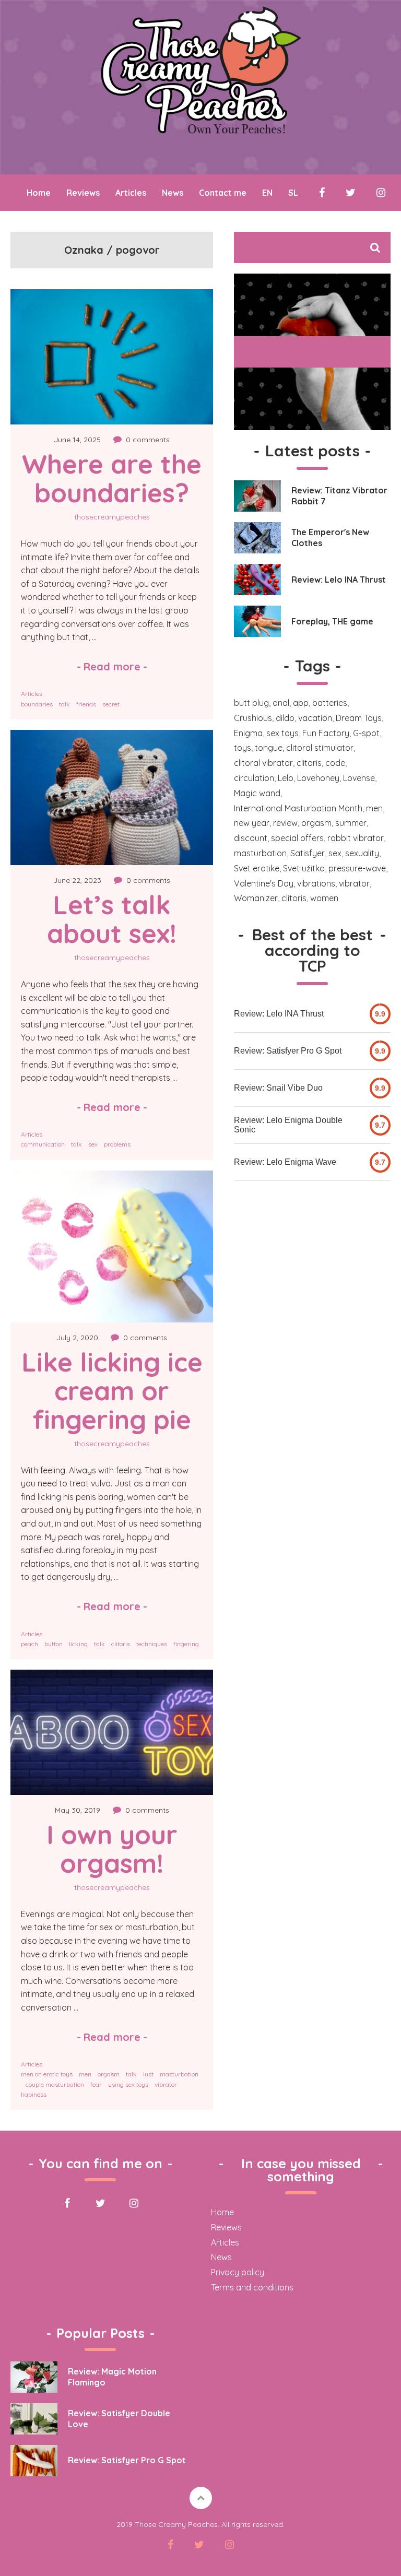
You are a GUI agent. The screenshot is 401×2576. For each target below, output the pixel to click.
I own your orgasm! (116, 1849)
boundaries (37, 704)
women (324, 898)
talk (64, 704)
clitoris (121, 1644)
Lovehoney (318, 778)
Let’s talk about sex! (113, 919)
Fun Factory (326, 733)
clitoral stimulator (320, 748)
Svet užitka (304, 868)
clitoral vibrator (263, 763)
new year (252, 823)
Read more (112, 666)
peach (30, 1644)
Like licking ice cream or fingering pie (116, 1391)
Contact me (223, 193)
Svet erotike (257, 868)
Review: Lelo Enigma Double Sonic (288, 1125)
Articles (131, 193)
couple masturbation (55, 2084)
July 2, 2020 (77, 1338)
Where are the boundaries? (115, 478)
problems (117, 1144)
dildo (285, 718)
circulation (254, 778)
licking (78, 1644)
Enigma (248, 733)
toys (243, 748)
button (54, 1644)
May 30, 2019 (78, 1810)
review (285, 823)
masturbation (179, 2074)
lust (148, 2074)
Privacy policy (238, 2272)
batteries (330, 703)
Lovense (359, 778)
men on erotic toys (47, 2074)
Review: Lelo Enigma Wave (285, 1162)
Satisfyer (308, 853)
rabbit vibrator (356, 838)
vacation (315, 718)
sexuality (362, 853)
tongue (269, 748)
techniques (152, 1644)
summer (351, 823)
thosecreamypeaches (112, 517)
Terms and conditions (252, 2287)
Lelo (286, 778)
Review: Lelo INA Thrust (279, 1014)
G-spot (366, 733)
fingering (186, 1644)
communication (43, 1144)
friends (86, 704)
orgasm (109, 2074)
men (85, 2074)
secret (111, 704)
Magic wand (257, 793)
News (173, 193)
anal (281, 703)
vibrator (166, 2084)
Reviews (83, 193)
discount (251, 838)
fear (96, 2084)
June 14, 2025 (77, 440)
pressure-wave (357, 868)
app (301, 703)
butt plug (251, 703)
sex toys (282, 733)
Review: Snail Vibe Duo (278, 1088)
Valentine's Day (264, 883)
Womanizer (256, 898)
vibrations (316, 883)
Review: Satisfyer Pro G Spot (288, 1051)
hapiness (34, 2094)
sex (93, 1144)
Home (39, 193)
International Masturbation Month (298, 808)
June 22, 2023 (77, 880)
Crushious (253, 718)
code (335, 763)
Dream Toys (359, 718)
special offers (297, 838)
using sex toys (128, 2084)
